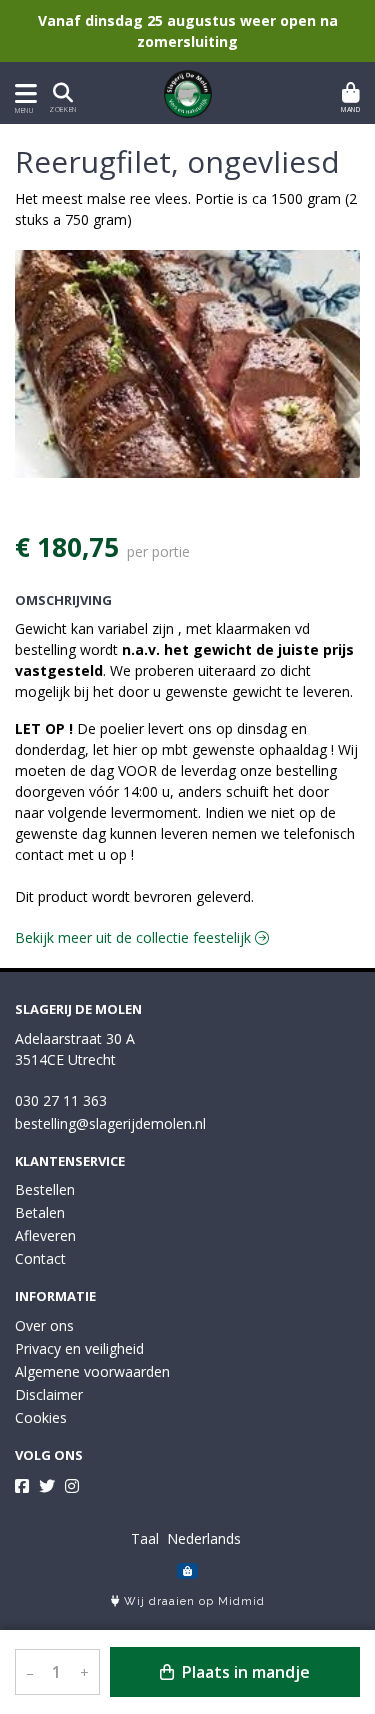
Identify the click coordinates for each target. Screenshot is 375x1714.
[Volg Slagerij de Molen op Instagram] (72, 1486)
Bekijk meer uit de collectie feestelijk (135, 937)
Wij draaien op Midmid (192, 1601)
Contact (40, 1258)
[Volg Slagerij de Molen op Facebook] (22, 1486)
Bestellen (45, 1189)
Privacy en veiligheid (79, 1348)
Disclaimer (49, 1394)
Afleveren (45, 1235)
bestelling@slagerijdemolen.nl (110, 1123)
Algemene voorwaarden (92, 1371)
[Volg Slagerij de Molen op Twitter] (47, 1486)
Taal (145, 1538)
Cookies (41, 1417)
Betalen (40, 1212)
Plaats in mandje (244, 1672)
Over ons (44, 1325)
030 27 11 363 (61, 1100)
